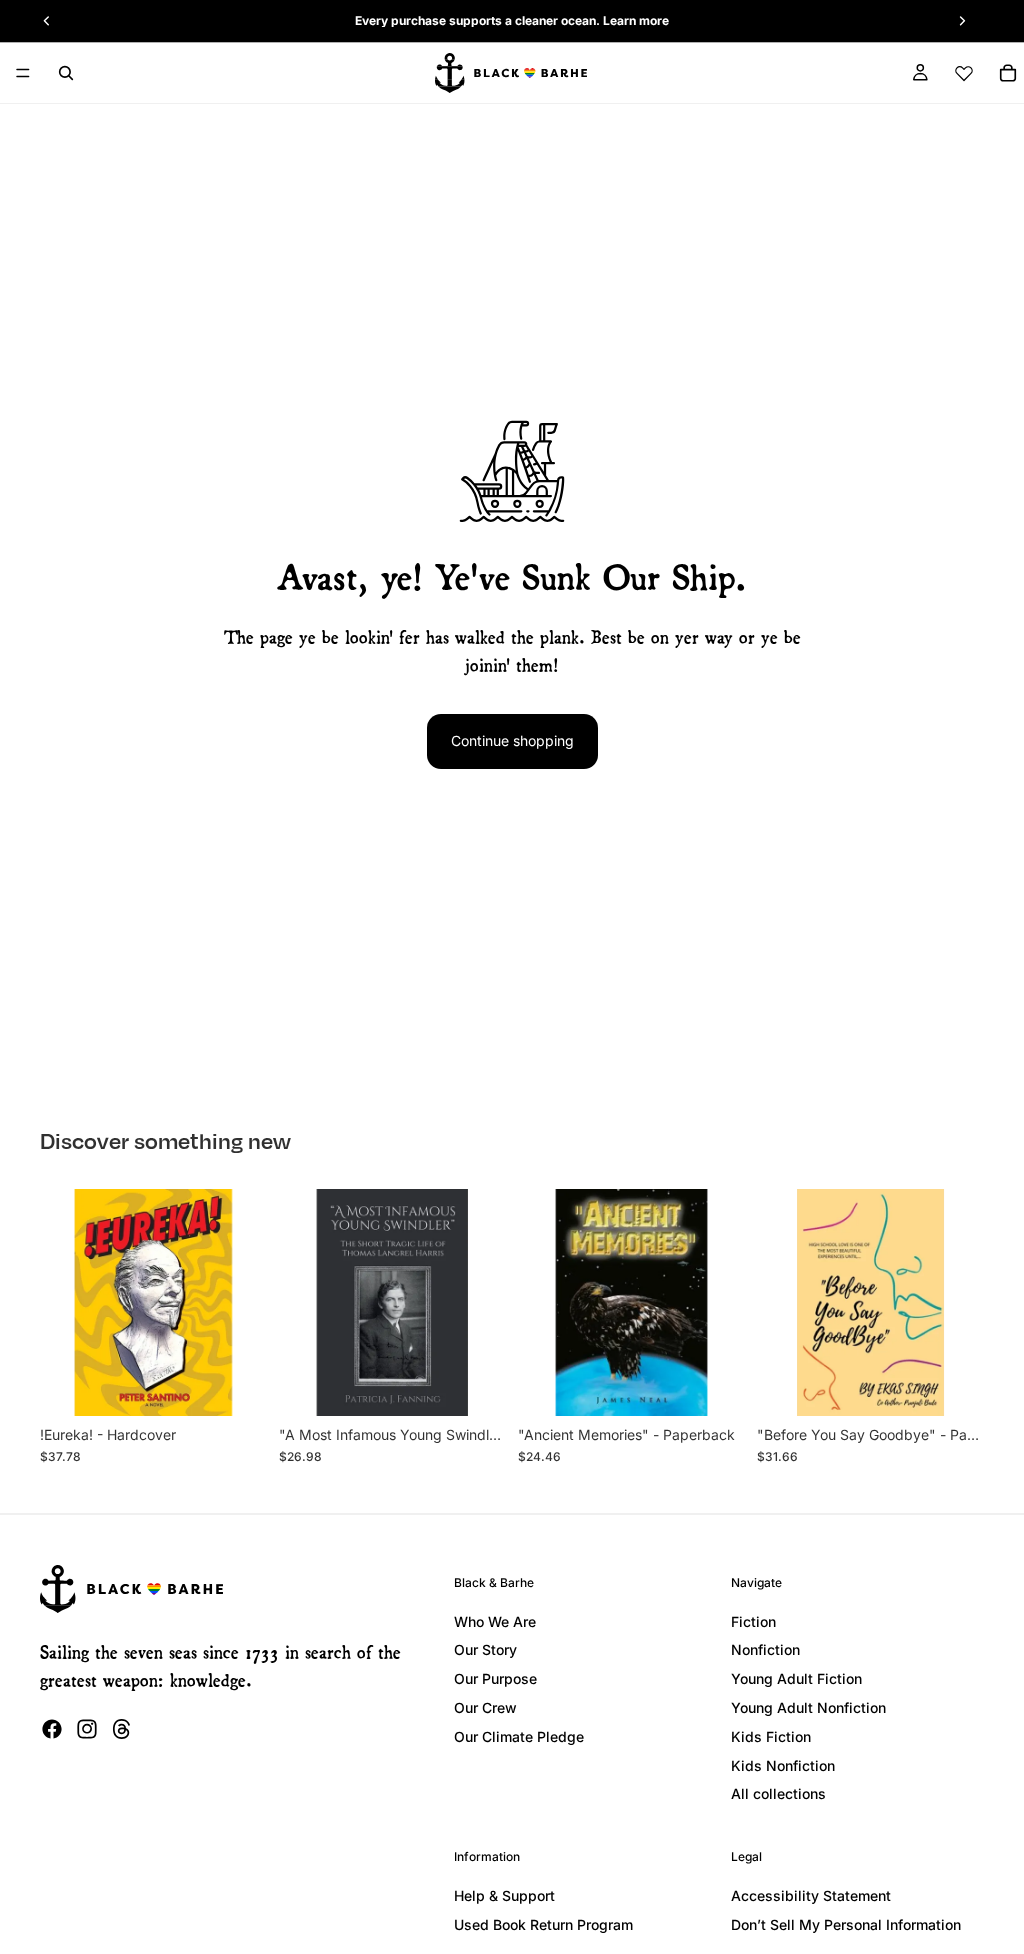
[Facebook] (52, 1729)
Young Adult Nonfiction (808, 1707)
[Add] (236, 1385)
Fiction (753, 1621)
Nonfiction (765, 1649)
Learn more (636, 20)
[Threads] (122, 1729)
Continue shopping (512, 740)
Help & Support (504, 1895)
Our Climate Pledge (519, 1736)
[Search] (66, 73)
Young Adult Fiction (796, 1678)
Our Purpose (495, 1678)
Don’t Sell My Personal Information (846, 1924)
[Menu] (23, 73)
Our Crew (485, 1707)
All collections (778, 1793)
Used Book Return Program (543, 1924)
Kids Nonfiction (783, 1765)
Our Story (485, 1649)
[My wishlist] (964, 73)
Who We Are (495, 1621)
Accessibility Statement (811, 1895)
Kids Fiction (771, 1736)
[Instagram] (87, 1729)
